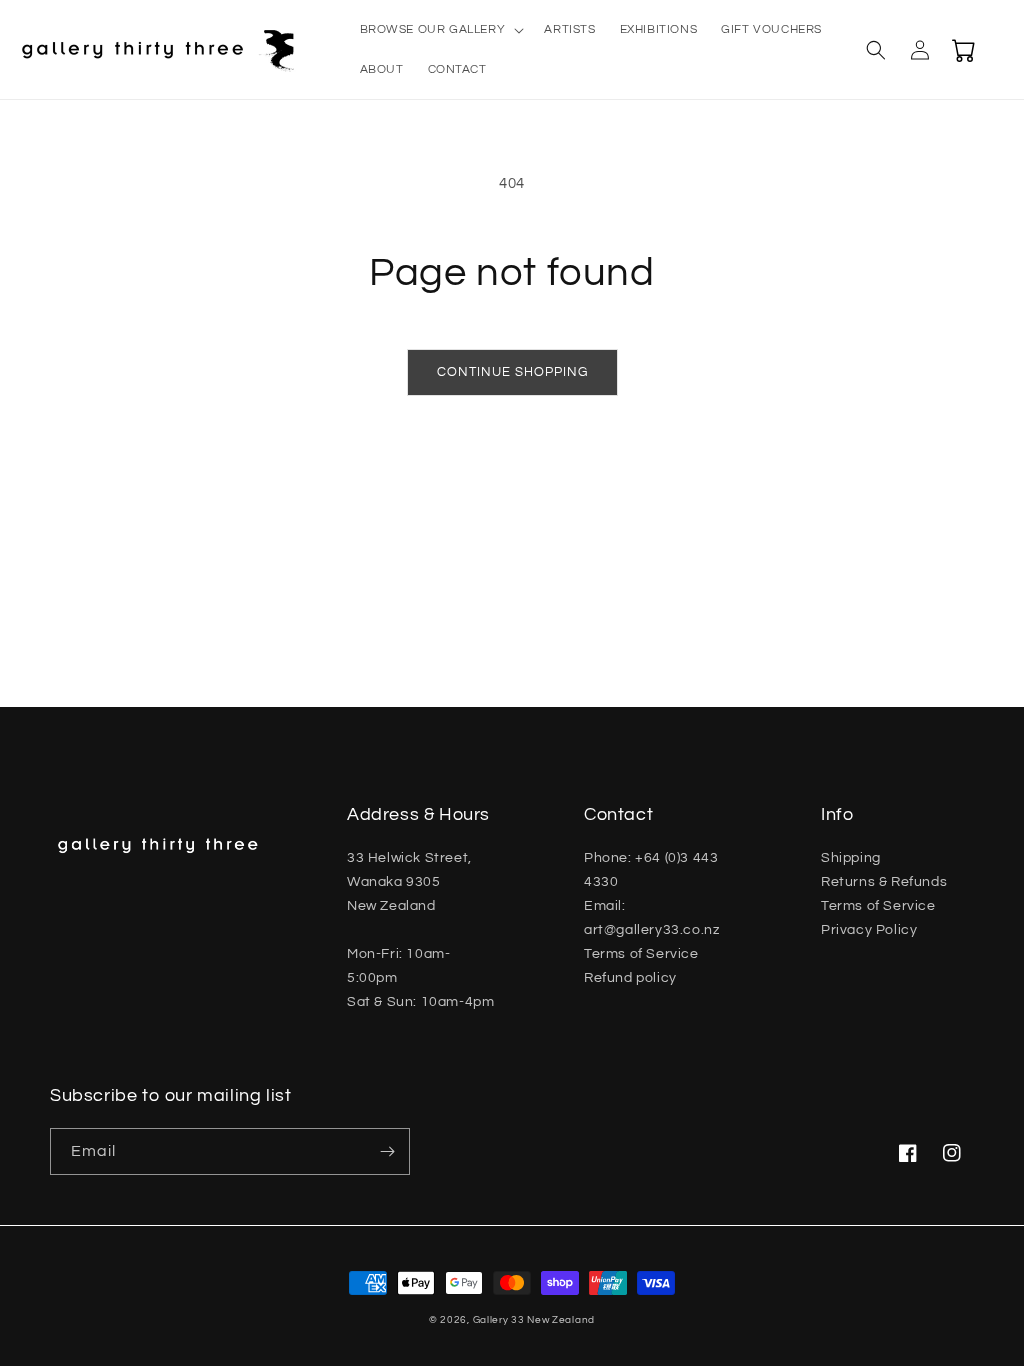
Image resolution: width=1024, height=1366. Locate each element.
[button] (440, 30)
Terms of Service (641, 954)
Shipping (851, 858)
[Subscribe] (387, 1151)
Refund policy (630, 978)
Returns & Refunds (884, 882)
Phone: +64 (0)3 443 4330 (651, 870)
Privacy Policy (869, 930)
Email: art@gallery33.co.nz (651, 918)
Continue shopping (512, 372)
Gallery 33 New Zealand (534, 1320)
